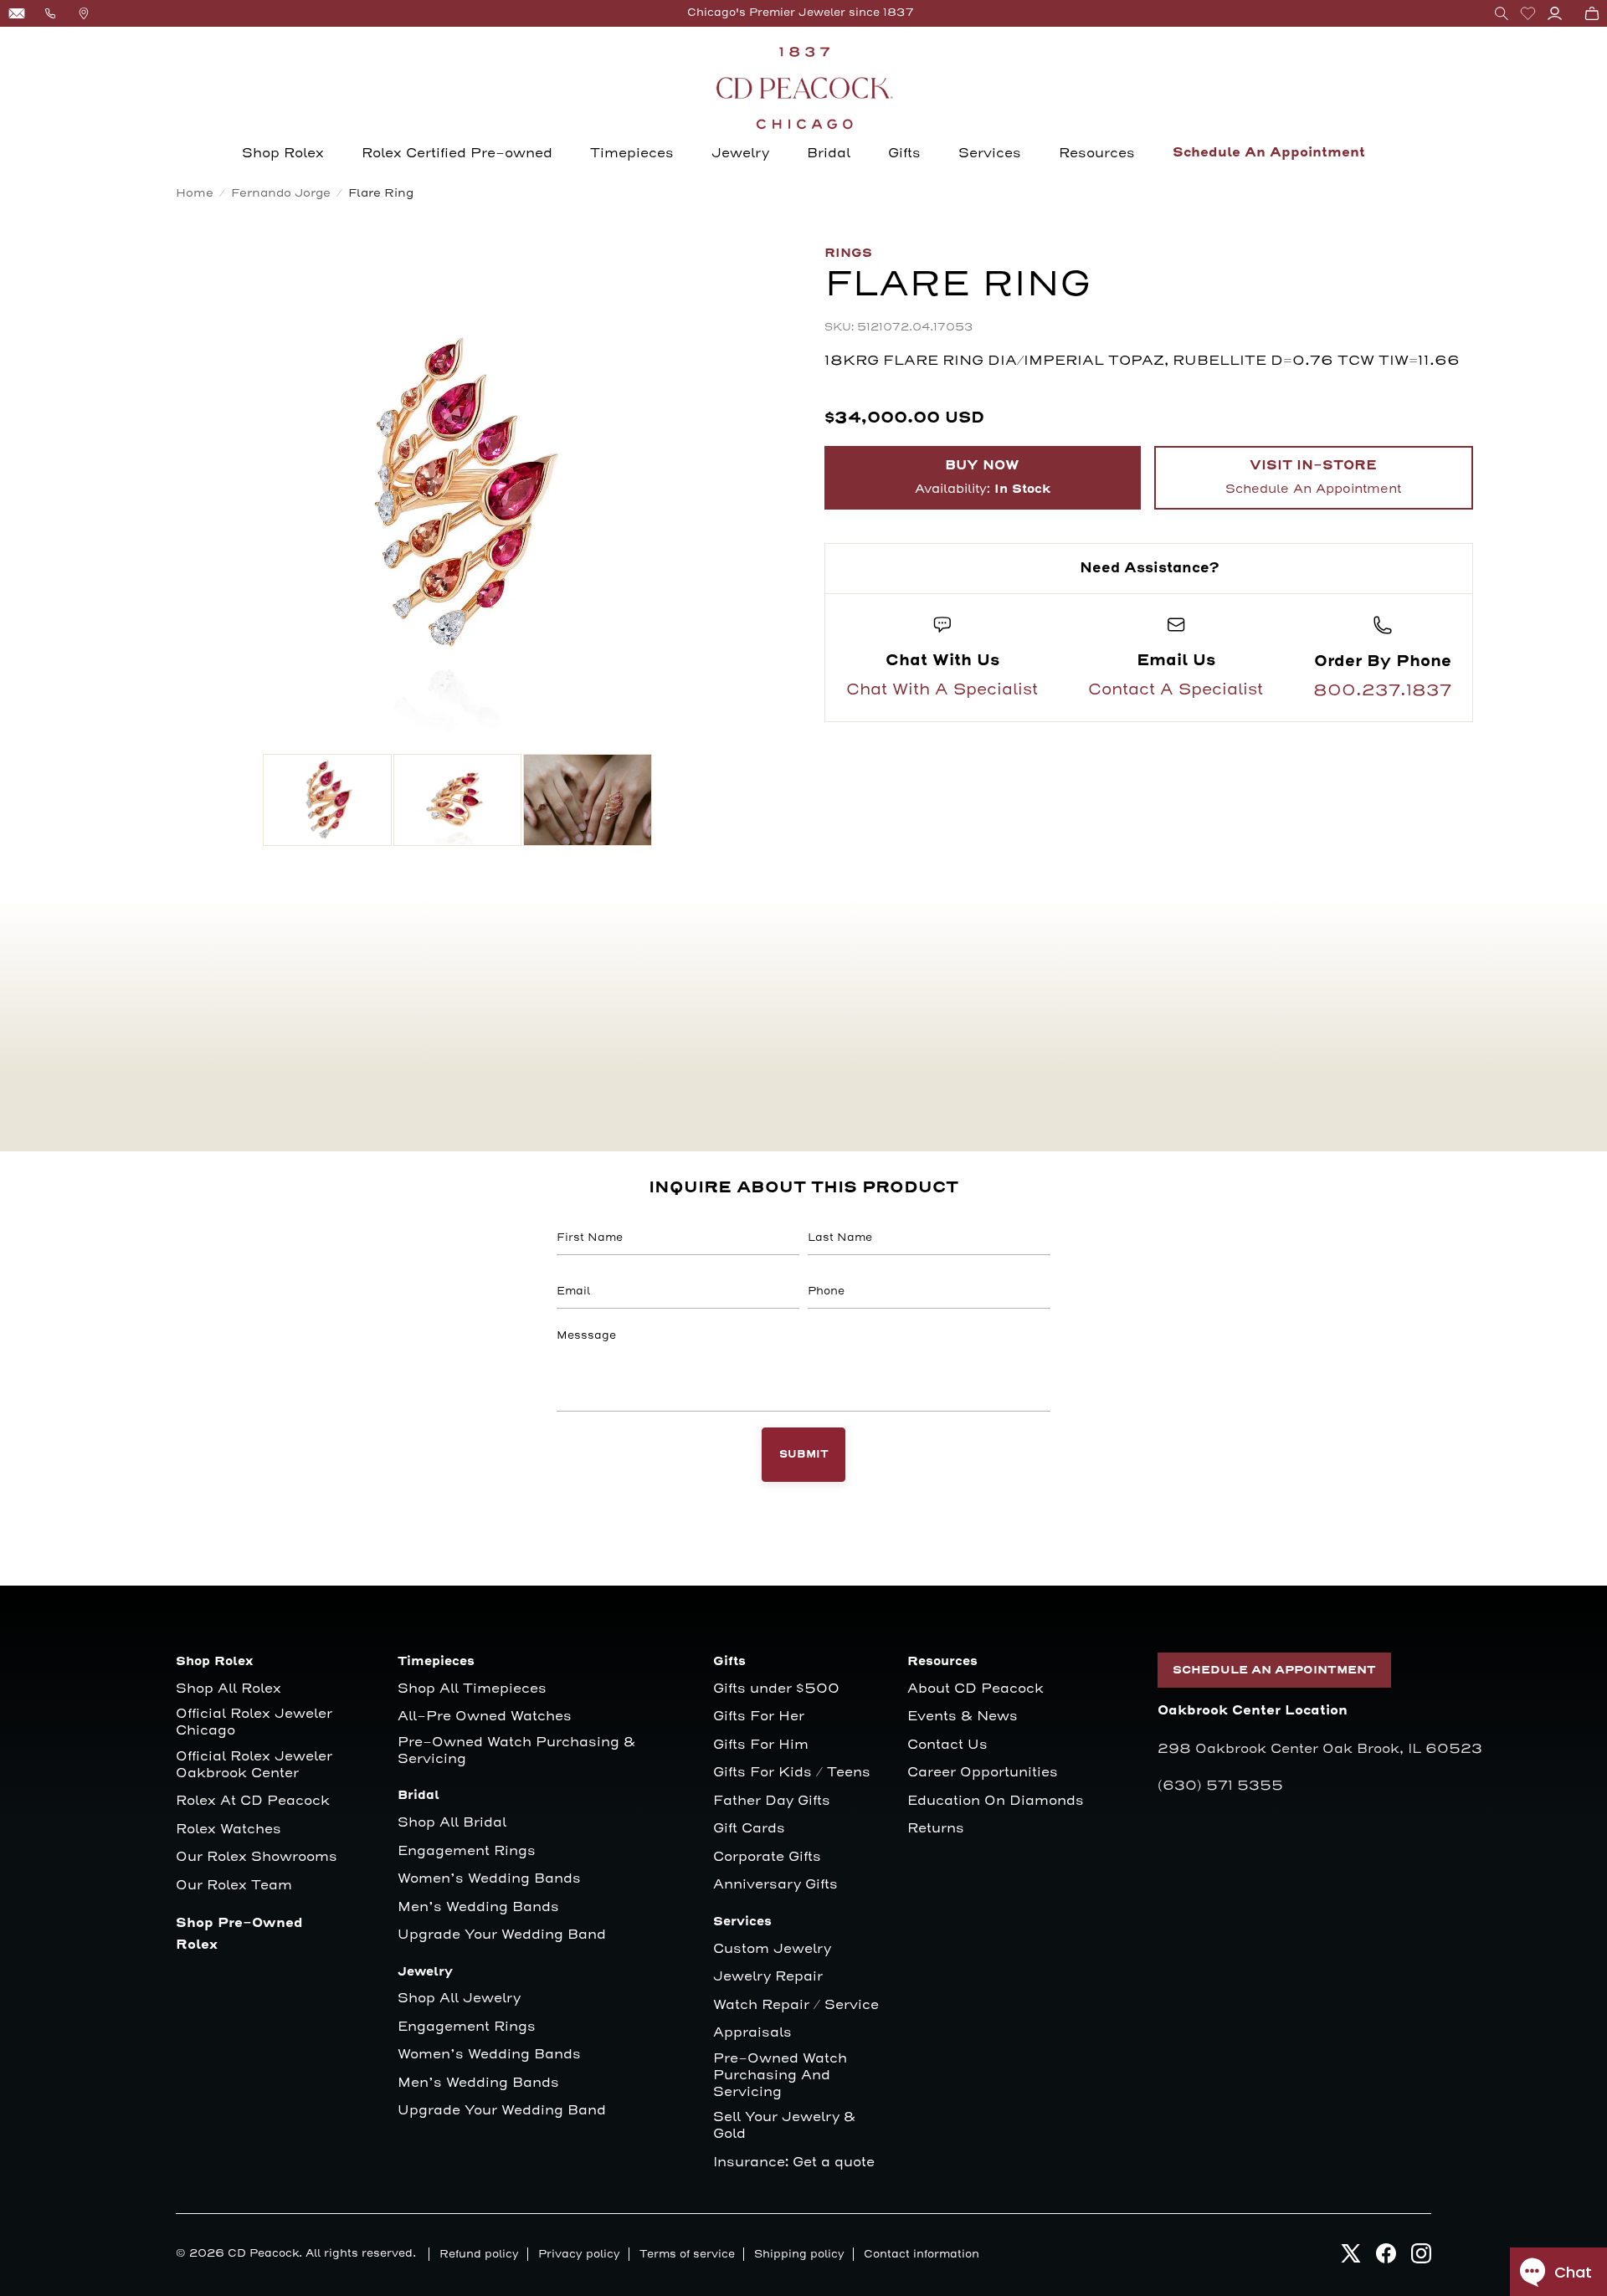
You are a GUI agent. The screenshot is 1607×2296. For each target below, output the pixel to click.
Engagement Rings (467, 1851)
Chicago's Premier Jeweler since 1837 (801, 13)
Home (195, 193)
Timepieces (632, 153)
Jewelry (740, 153)
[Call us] (50, 13)
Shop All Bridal (452, 1823)
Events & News (963, 1717)
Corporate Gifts (767, 1857)
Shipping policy (799, 2254)
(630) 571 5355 (1220, 1786)
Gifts (904, 153)
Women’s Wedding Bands (489, 1879)
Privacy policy (579, 2254)
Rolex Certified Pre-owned (457, 153)
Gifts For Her (759, 1717)
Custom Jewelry (772, 1949)
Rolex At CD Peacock (253, 1801)
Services (990, 153)
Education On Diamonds (996, 1801)
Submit (804, 1455)
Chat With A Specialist (942, 689)
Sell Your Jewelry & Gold (784, 2126)
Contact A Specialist (1176, 689)
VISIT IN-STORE (1313, 477)
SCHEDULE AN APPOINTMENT (1274, 1670)
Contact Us (947, 1745)
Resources (1097, 153)
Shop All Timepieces (472, 1689)
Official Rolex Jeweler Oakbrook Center (254, 1765)
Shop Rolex (283, 153)
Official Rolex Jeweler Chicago (256, 1722)
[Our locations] (84, 13)
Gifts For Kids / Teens (792, 1773)
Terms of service (687, 2254)
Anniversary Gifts (775, 1885)
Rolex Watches (228, 1830)
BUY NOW (983, 477)
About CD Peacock (975, 1689)
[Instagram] (1421, 2258)
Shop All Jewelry (459, 1999)
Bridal (829, 153)
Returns (936, 1829)
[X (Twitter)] (1351, 2258)
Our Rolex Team (234, 1886)
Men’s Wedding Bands (478, 1907)
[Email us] (17, 13)
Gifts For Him (761, 1745)
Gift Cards (749, 1829)
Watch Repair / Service (796, 2005)
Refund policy (479, 2254)
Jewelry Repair (768, 1977)
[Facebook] (1386, 2258)
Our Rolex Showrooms (257, 1857)
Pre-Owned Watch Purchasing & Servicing (516, 1751)
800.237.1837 (1382, 690)
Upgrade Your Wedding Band (502, 1935)
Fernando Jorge (281, 193)
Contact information (922, 2254)
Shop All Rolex (228, 1689)
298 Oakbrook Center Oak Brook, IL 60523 (1320, 1749)
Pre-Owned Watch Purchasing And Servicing (780, 2076)
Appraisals (752, 2033)
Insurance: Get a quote (794, 2163)
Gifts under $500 (776, 1689)
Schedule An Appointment (1269, 153)
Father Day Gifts (772, 1801)
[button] (1502, 13)
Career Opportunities (983, 1773)
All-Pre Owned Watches (485, 1717)
